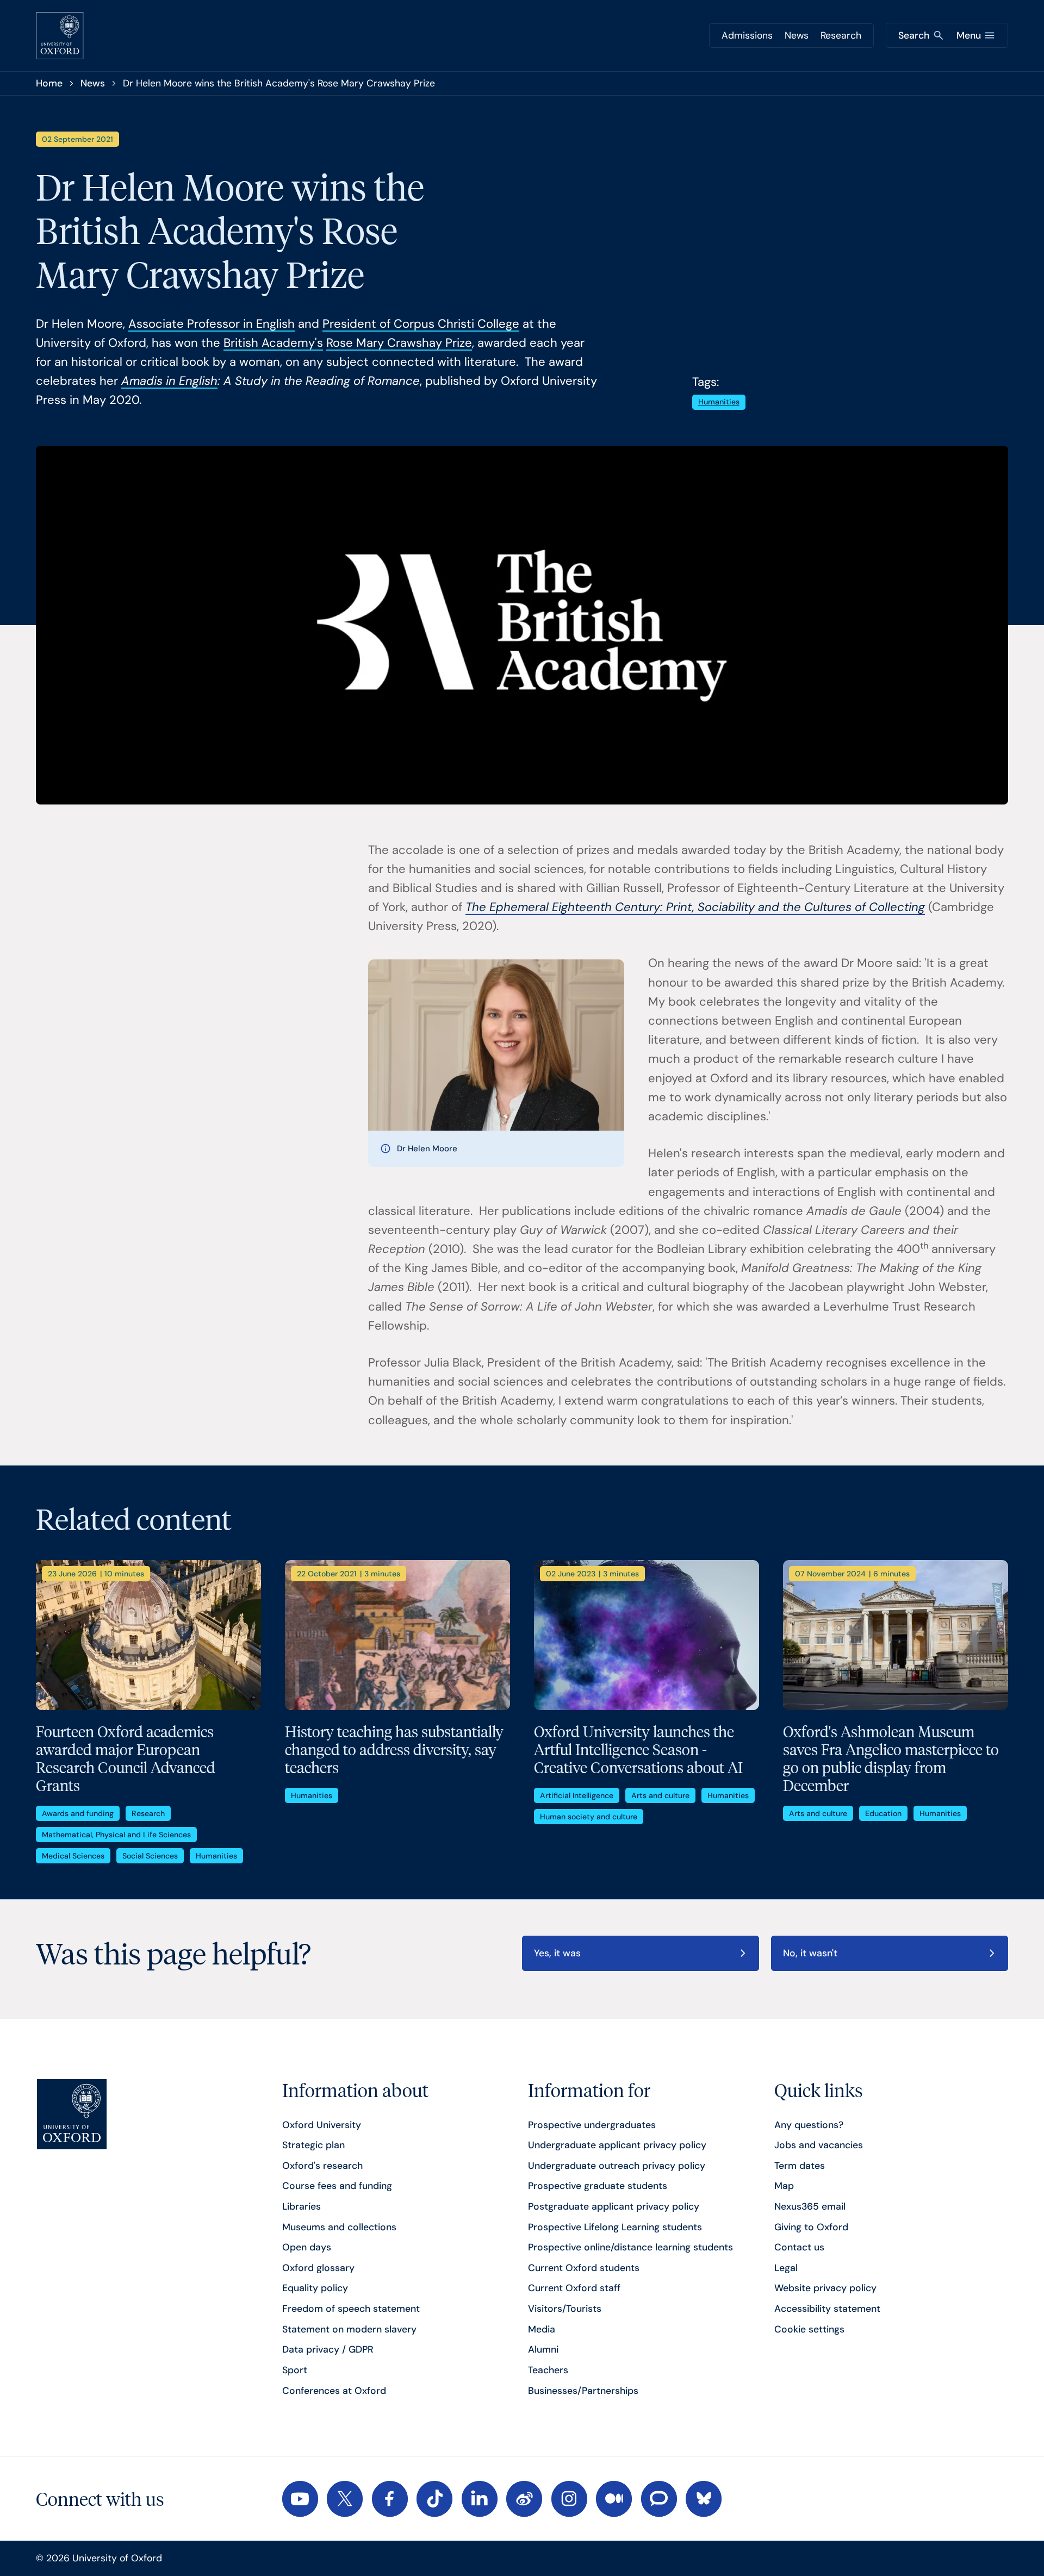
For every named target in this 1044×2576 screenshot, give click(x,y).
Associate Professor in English (212, 324)
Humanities (719, 402)
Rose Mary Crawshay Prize (399, 343)
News (797, 35)
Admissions (747, 35)
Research (841, 35)
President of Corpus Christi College (421, 324)
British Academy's (273, 343)
